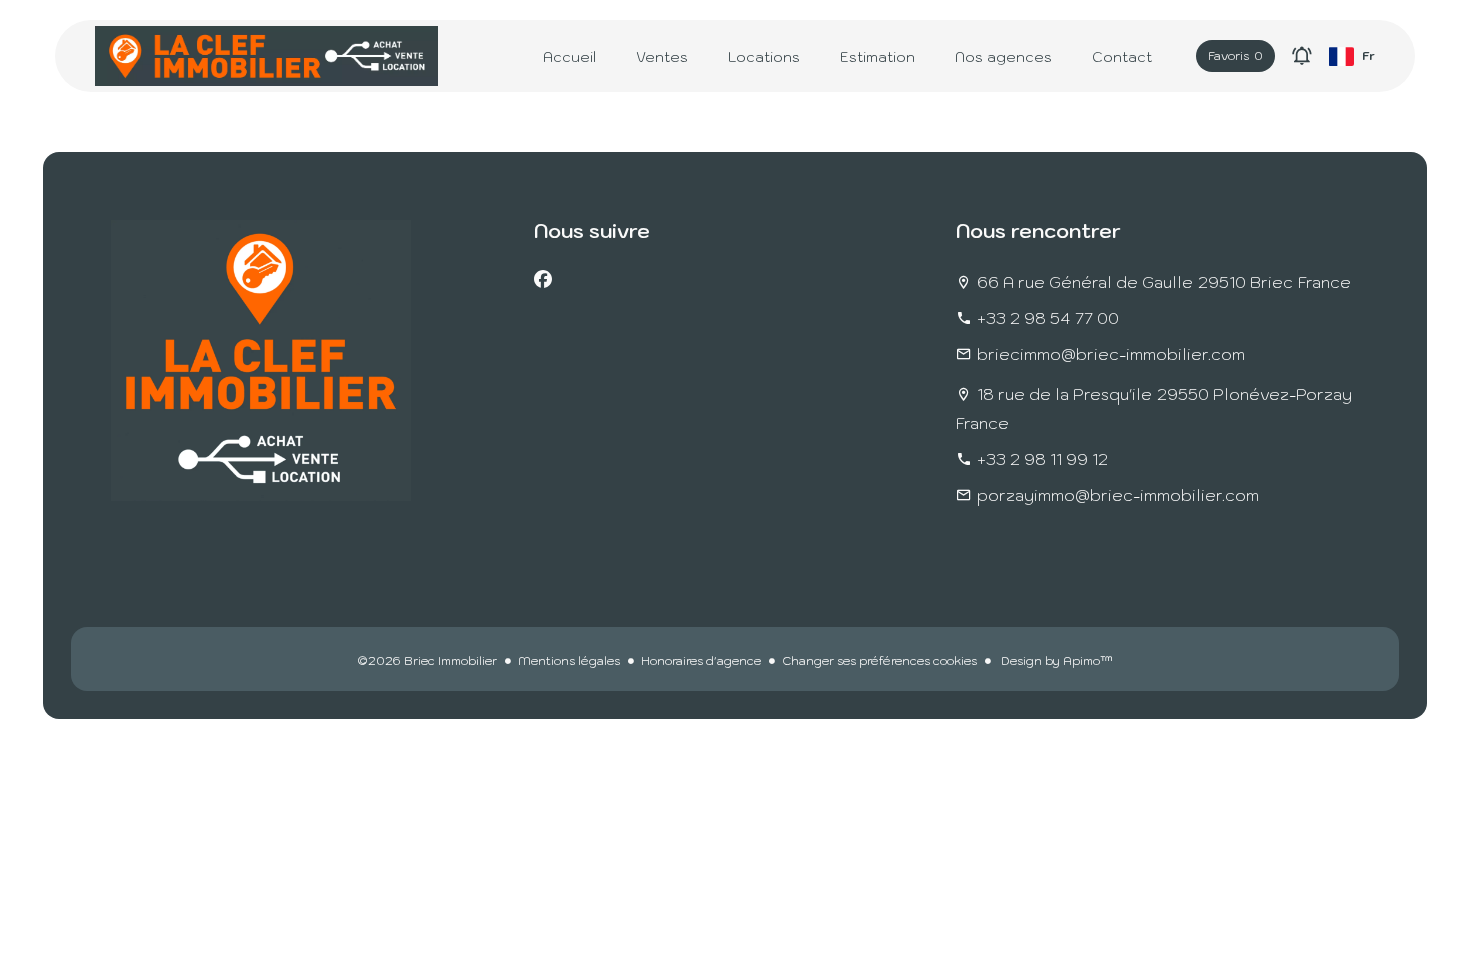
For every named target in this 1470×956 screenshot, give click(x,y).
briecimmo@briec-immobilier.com (1111, 354)
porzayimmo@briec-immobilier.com (1118, 495)
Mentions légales (569, 660)
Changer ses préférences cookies (879, 660)
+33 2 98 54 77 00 (1048, 318)
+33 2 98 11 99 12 (1042, 459)
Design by (1055, 660)
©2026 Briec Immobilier (427, 660)
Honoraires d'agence (701, 660)
